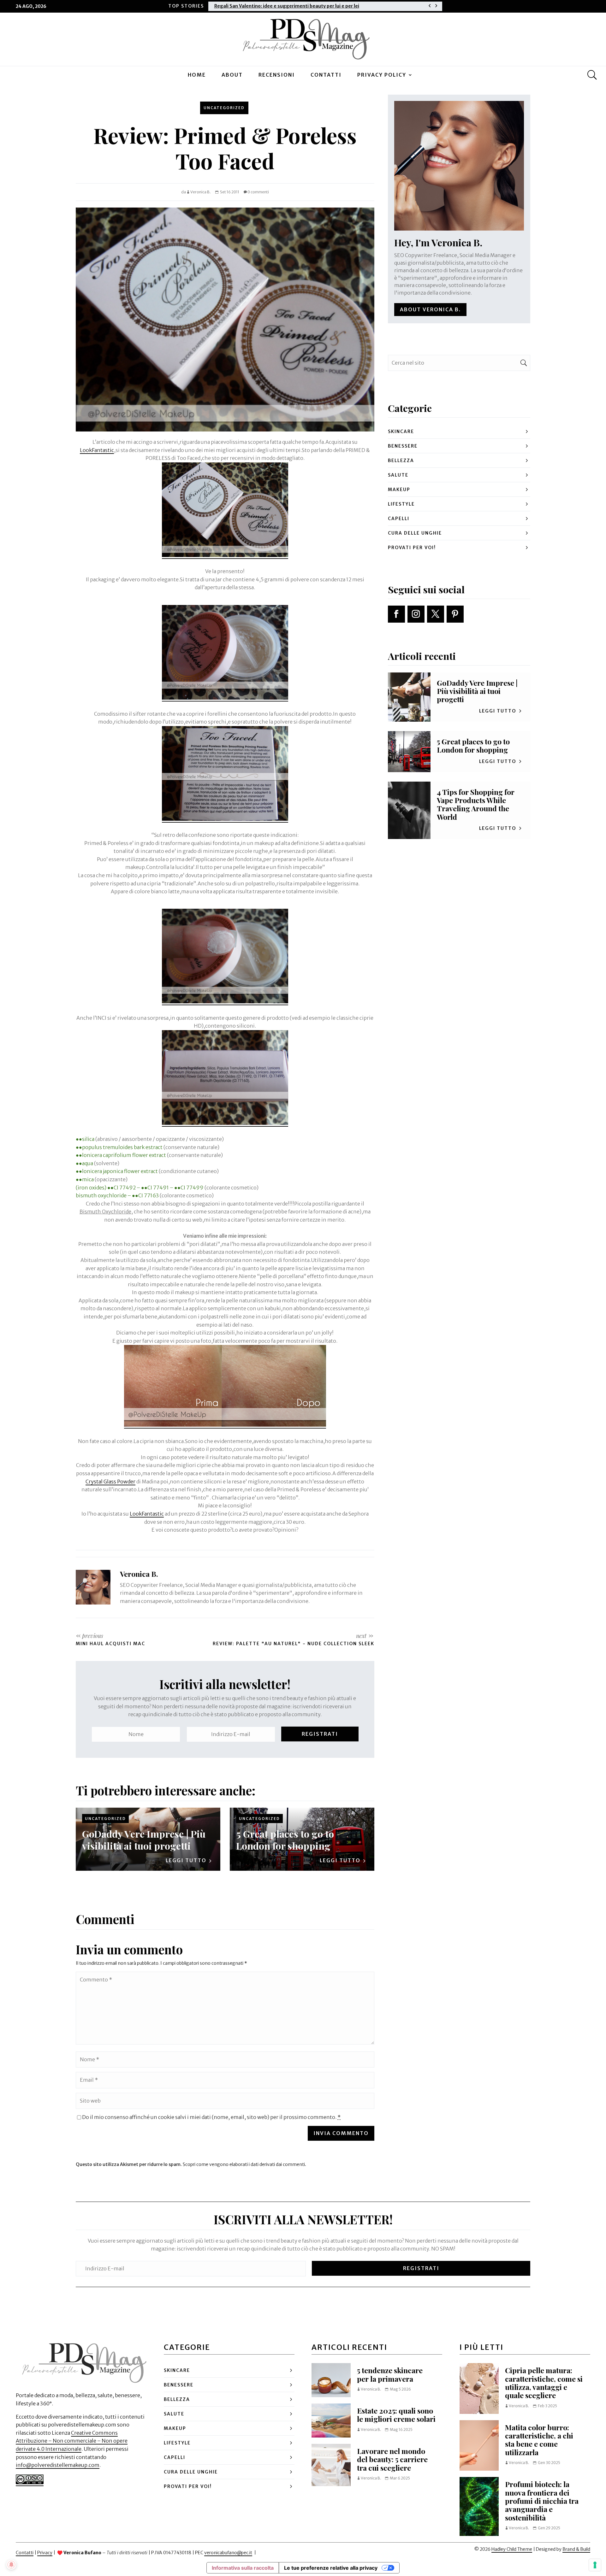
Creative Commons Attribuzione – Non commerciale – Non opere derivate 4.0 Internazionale (72, 2441)
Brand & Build (576, 2549)
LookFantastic (97, 450)
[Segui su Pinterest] (455, 614)
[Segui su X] (436, 614)
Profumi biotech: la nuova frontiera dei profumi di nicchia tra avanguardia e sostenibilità (542, 2501)
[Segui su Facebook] (396, 614)
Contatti (326, 75)
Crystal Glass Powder (110, 1482)
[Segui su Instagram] (416, 614)
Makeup (399, 490)
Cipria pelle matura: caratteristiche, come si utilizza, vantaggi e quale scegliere (544, 2383)
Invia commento (341, 2133)
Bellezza (401, 461)
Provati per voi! (412, 548)
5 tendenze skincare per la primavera (390, 2374)
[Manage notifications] (11, 2565)
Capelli (399, 519)
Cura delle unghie (415, 533)
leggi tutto (186, 1860)
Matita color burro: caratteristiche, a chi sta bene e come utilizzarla (539, 2440)
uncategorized (224, 108)
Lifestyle (401, 504)
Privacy (45, 2553)
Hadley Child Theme (512, 2549)
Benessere (403, 446)
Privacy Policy (382, 75)
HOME (197, 75)
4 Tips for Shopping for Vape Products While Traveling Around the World (476, 804)
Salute (398, 475)
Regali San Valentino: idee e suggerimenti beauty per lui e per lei (287, 6)
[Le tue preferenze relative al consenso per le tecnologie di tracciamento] (595, 2565)
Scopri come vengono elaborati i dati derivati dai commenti (244, 2164)
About (232, 75)
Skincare (401, 431)
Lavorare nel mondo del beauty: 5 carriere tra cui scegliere (392, 2459)
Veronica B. (201, 192)
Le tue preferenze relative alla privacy (331, 2568)
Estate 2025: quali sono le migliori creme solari (396, 2415)
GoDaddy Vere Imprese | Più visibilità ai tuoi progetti (144, 1840)
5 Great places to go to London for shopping (285, 1840)
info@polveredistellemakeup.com (58, 2465)
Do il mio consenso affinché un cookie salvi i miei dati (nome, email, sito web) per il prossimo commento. (211, 2117)
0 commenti (258, 192)
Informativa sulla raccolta (243, 2568)
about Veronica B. (430, 309)
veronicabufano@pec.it (228, 2553)
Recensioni (277, 75)
